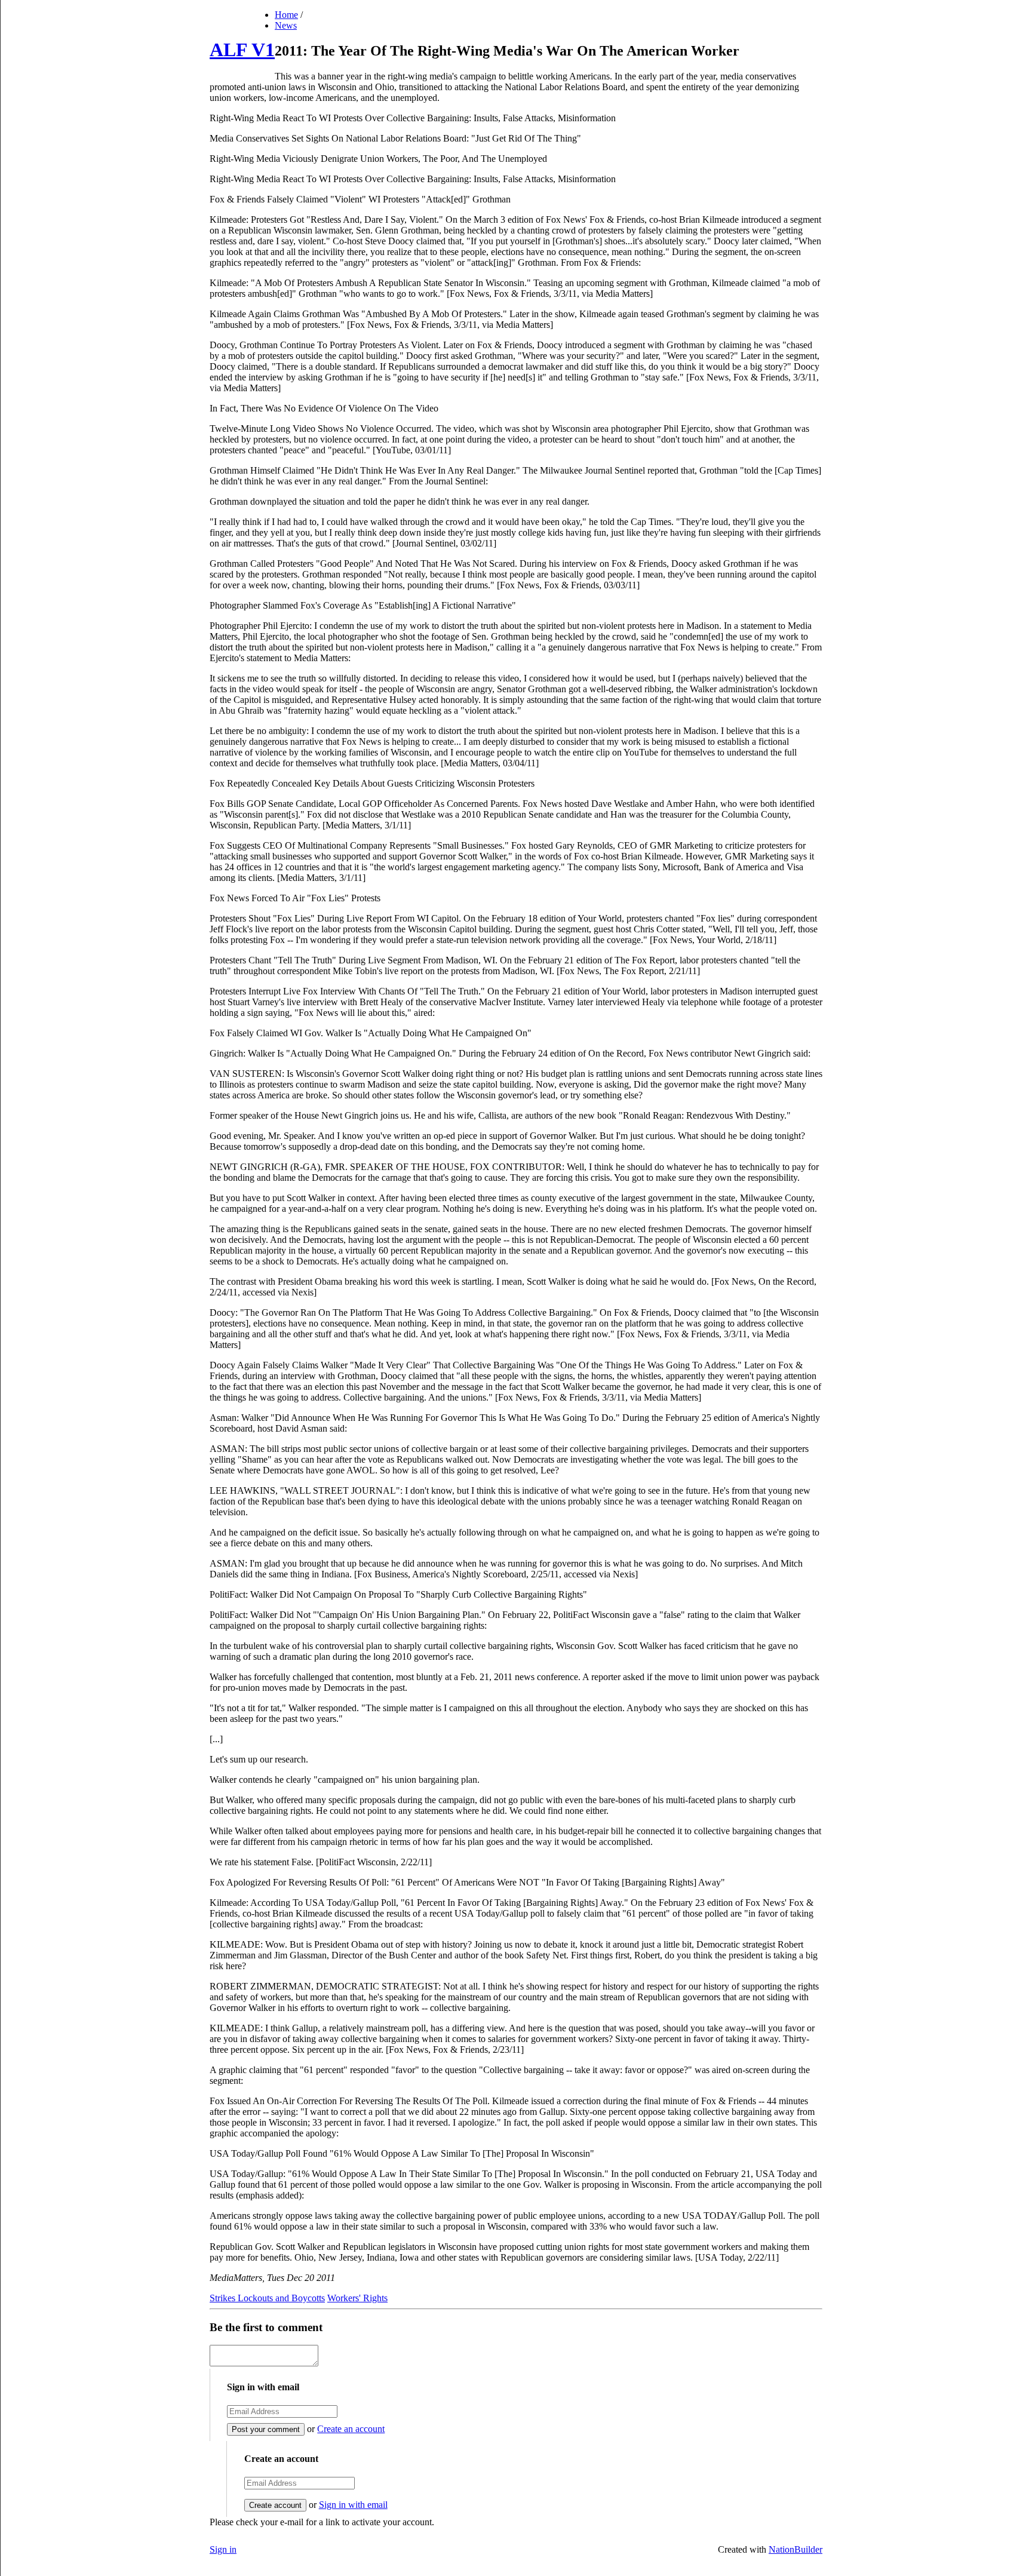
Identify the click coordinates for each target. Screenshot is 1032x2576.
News (286, 25)
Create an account (351, 2429)
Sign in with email (353, 2505)
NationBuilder (795, 2549)
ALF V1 (242, 50)
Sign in (223, 2549)
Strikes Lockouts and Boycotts (267, 2298)
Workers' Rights (357, 2298)
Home (286, 15)
